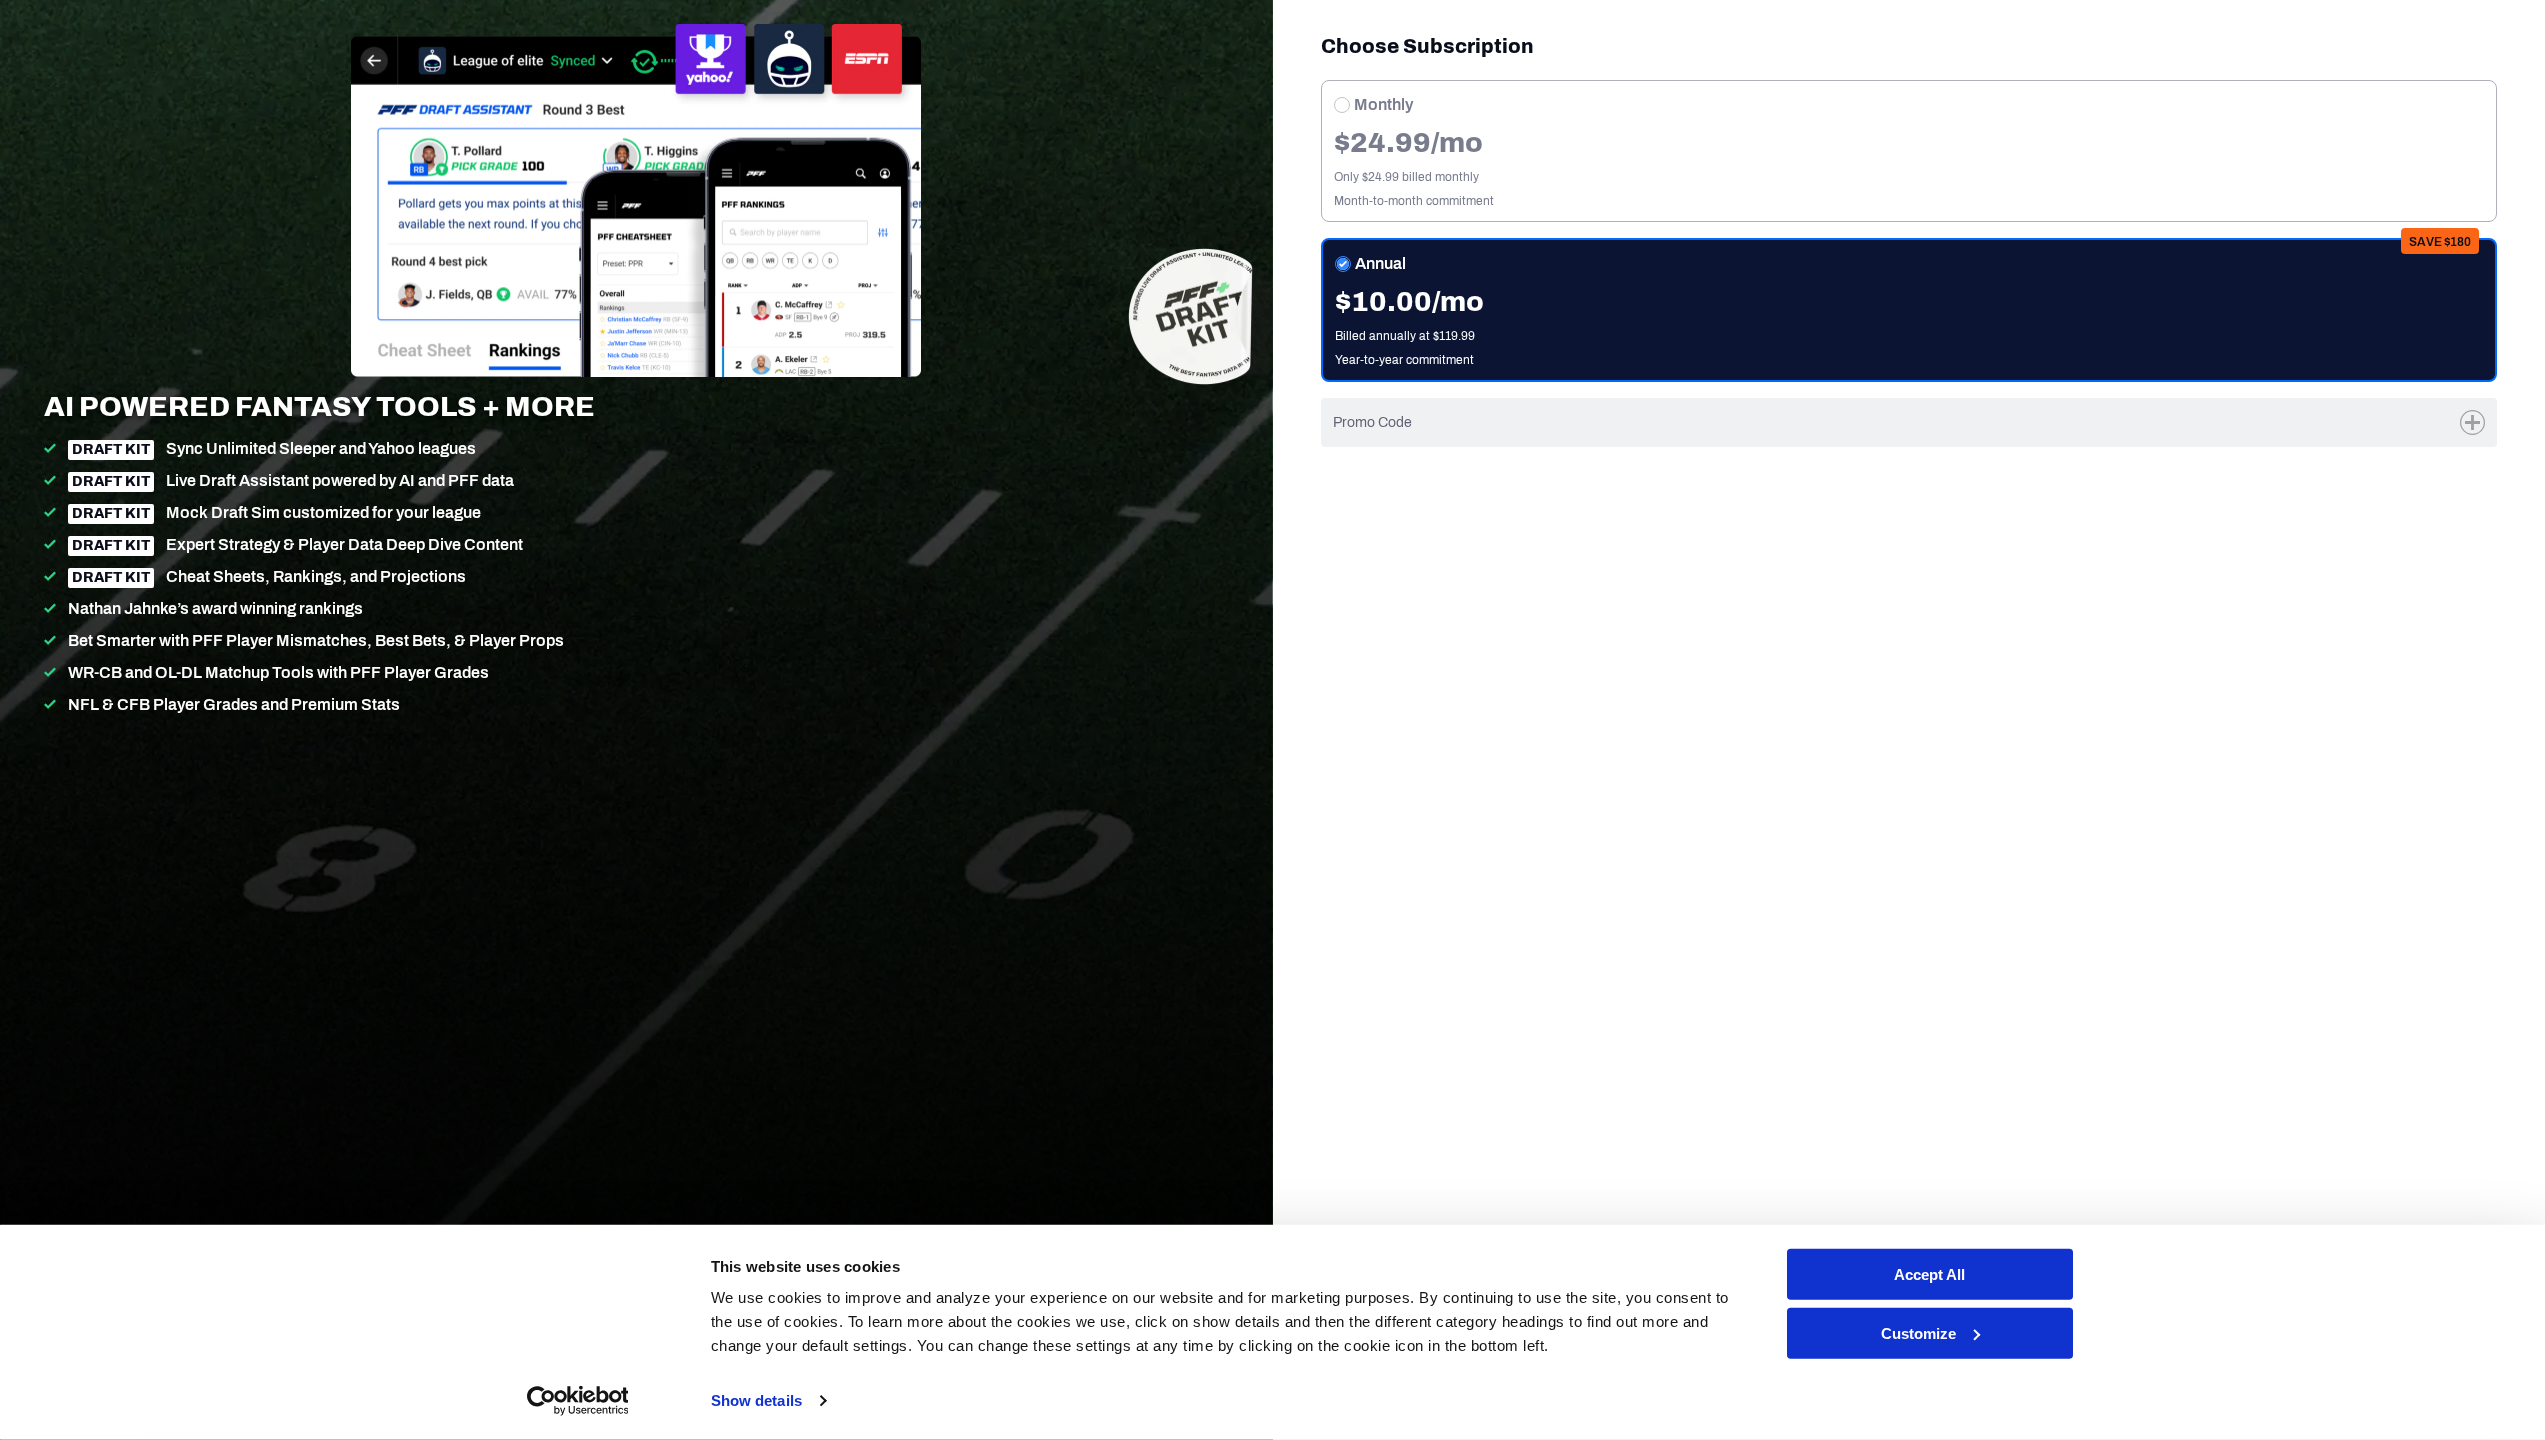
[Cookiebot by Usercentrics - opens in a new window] (577, 1401)
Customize (1918, 1333)
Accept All (1929, 1274)
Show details (756, 1400)
